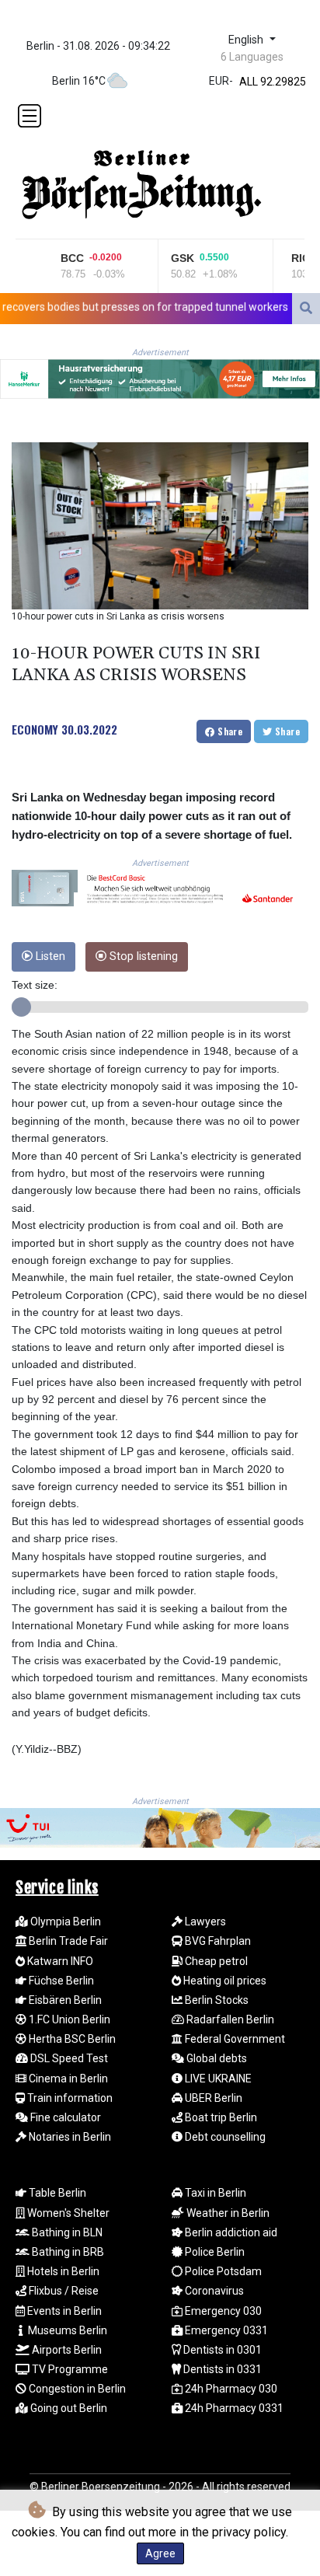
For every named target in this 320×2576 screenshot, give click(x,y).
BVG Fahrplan (217, 1941)
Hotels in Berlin (62, 2271)
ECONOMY (35, 729)
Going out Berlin (68, 2408)
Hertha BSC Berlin (71, 2039)
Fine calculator (64, 2117)
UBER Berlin (212, 2098)
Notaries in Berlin (69, 2137)
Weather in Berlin (227, 2213)
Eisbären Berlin (64, 2000)
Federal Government (234, 2039)
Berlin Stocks (216, 2000)
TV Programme (69, 2369)
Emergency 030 (222, 2311)
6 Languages (252, 57)
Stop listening (142, 956)
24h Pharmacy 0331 (233, 2408)
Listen (49, 956)
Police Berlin (214, 2252)
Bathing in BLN (66, 2232)
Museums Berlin (66, 2330)
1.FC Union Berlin (68, 2019)
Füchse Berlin (60, 1981)
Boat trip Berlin (220, 2117)
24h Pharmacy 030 (230, 2389)
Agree (160, 2553)
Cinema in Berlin (67, 2079)
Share (229, 731)
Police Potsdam (222, 2271)
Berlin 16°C (79, 81)
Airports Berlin (66, 2350)
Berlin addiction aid (230, 2232)
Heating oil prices (224, 1981)
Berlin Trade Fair (67, 1941)
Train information (69, 2098)
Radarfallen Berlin (229, 2019)
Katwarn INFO (59, 1961)
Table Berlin (56, 2193)
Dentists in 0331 (221, 2369)
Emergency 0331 (225, 2330)
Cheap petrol (215, 1961)
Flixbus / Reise (63, 2291)
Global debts (216, 2058)
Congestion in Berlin (76, 2389)
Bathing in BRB (67, 2252)
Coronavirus (213, 2291)
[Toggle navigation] (30, 116)
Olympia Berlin (64, 1922)
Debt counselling (224, 2137)
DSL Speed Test (68, 2058)
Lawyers (204, 1922)
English (247, 40)
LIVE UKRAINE (217, 2079)
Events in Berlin (63, 2311)
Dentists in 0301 (221, 2350)
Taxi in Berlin (214, 2193)
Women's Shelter (67, 2213)
